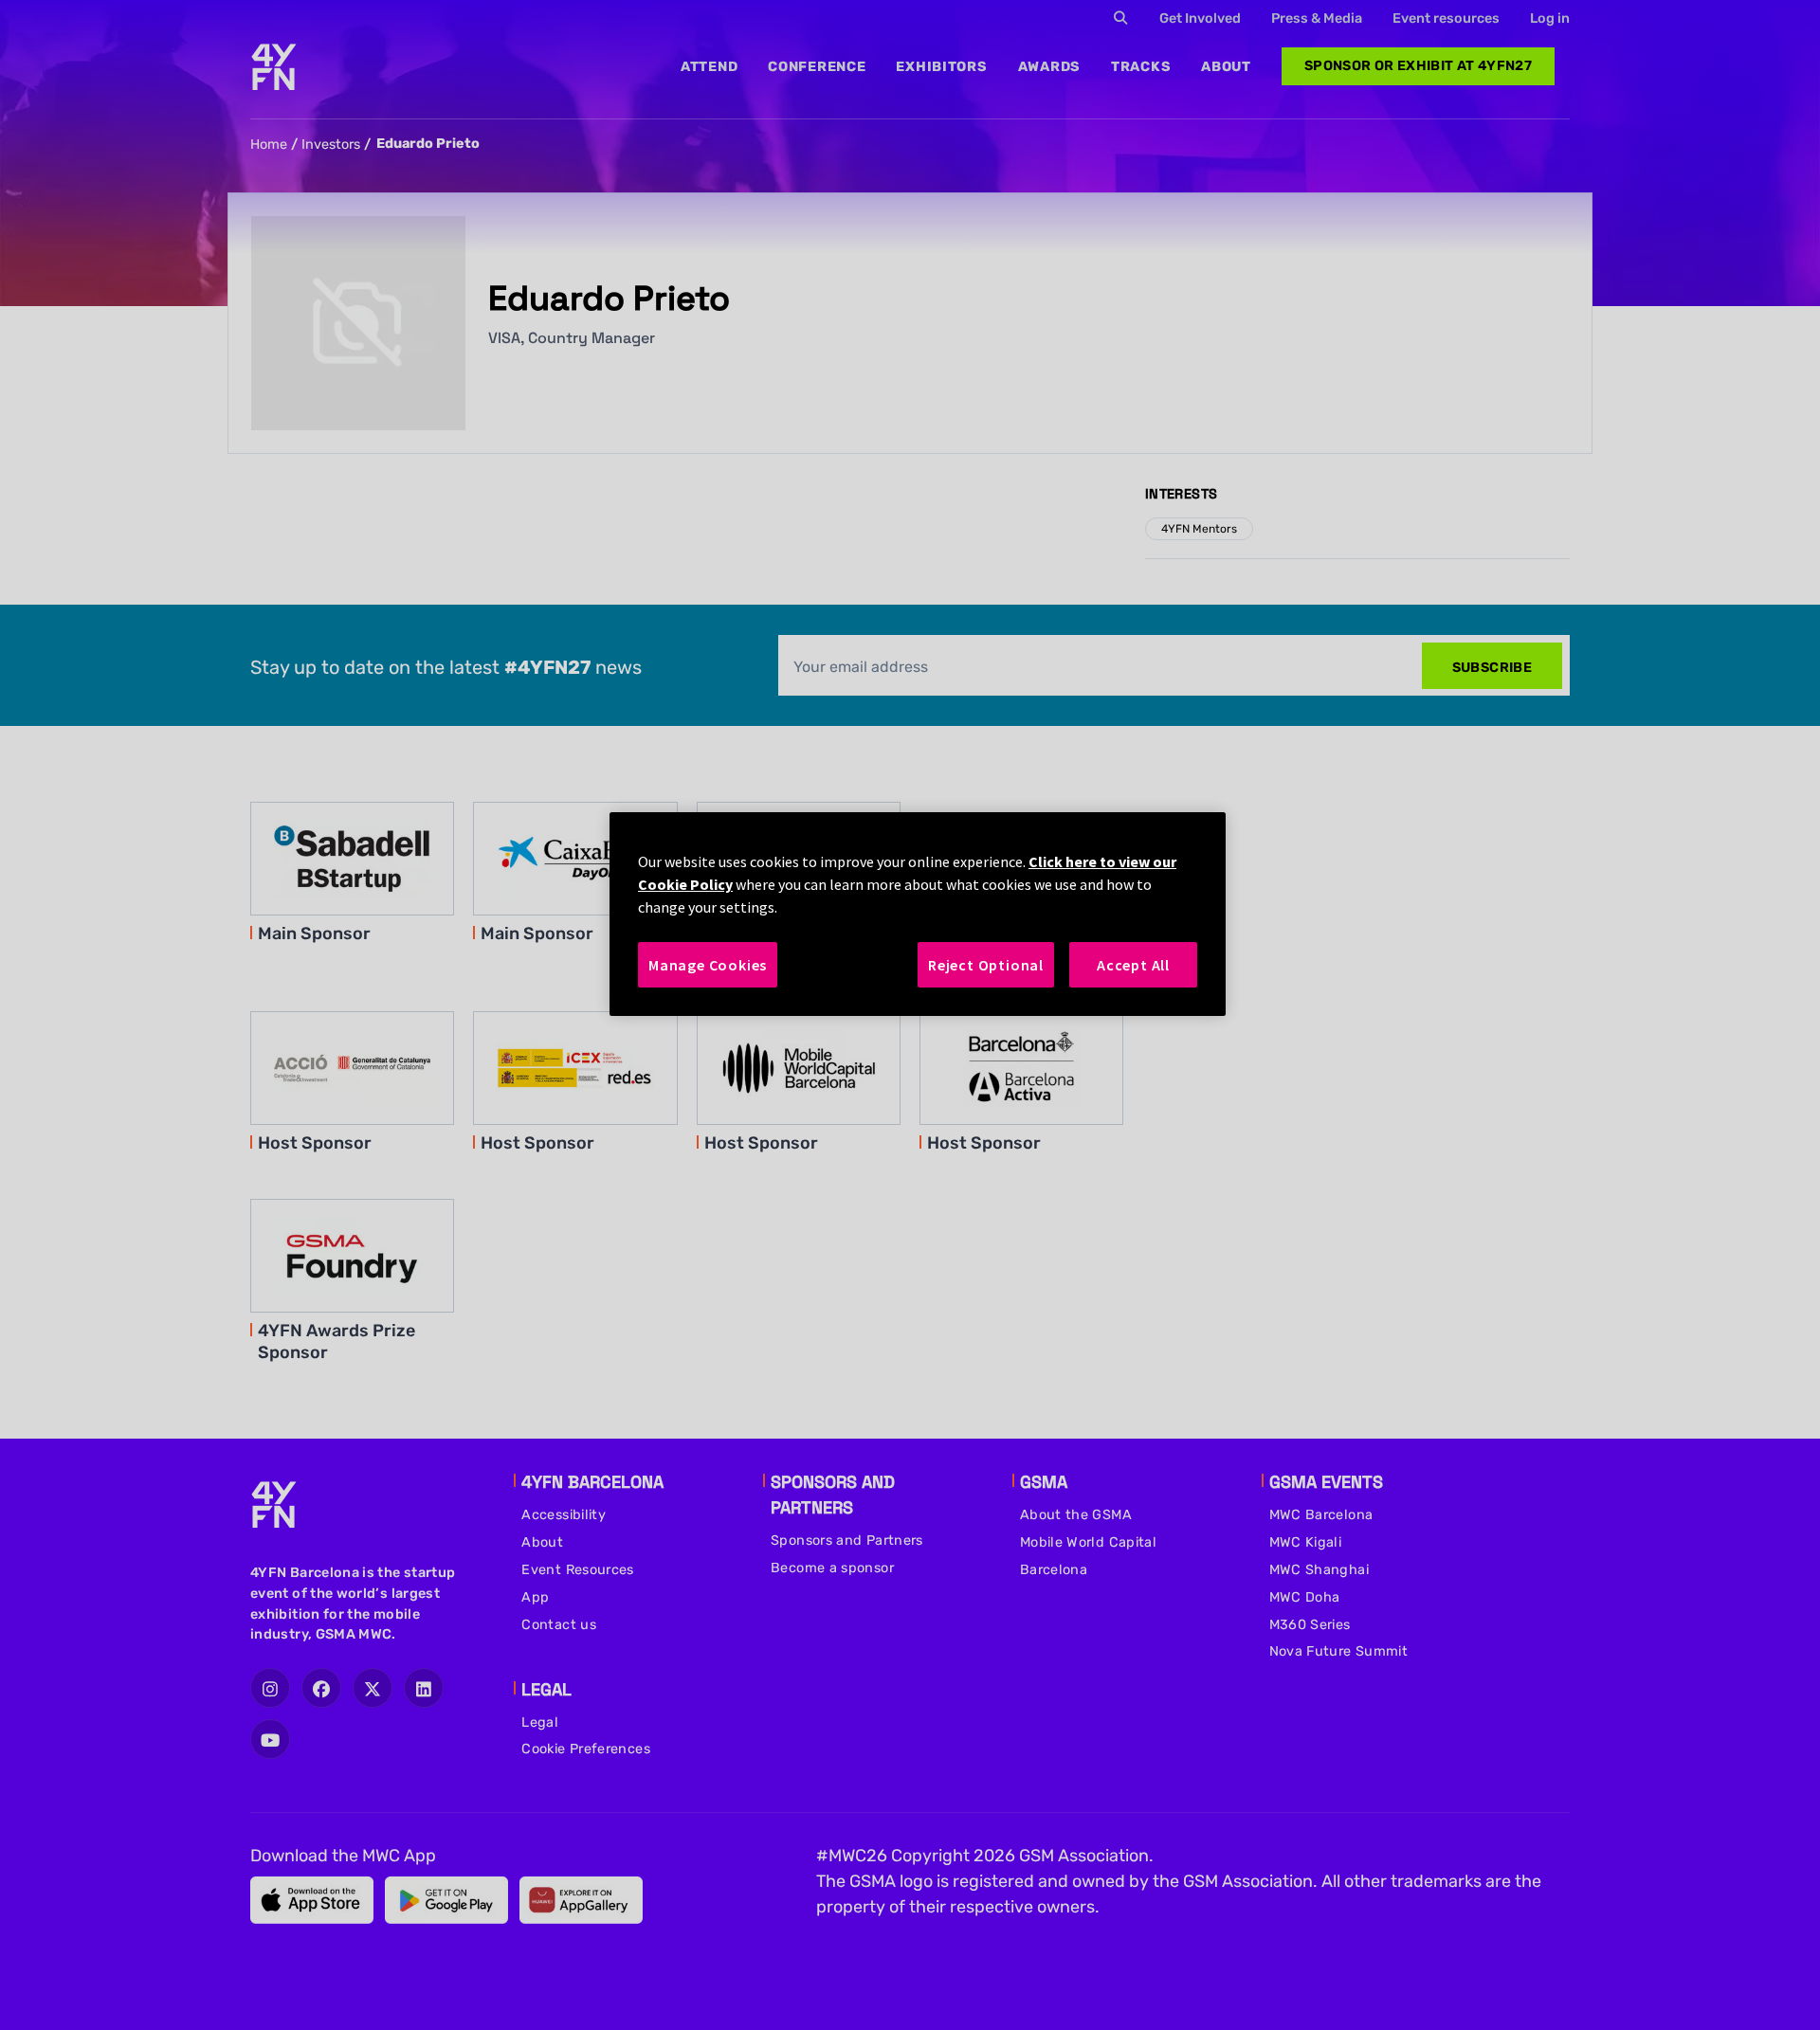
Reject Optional (986, 965)
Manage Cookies (708, 965)
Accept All (1133, 965)
